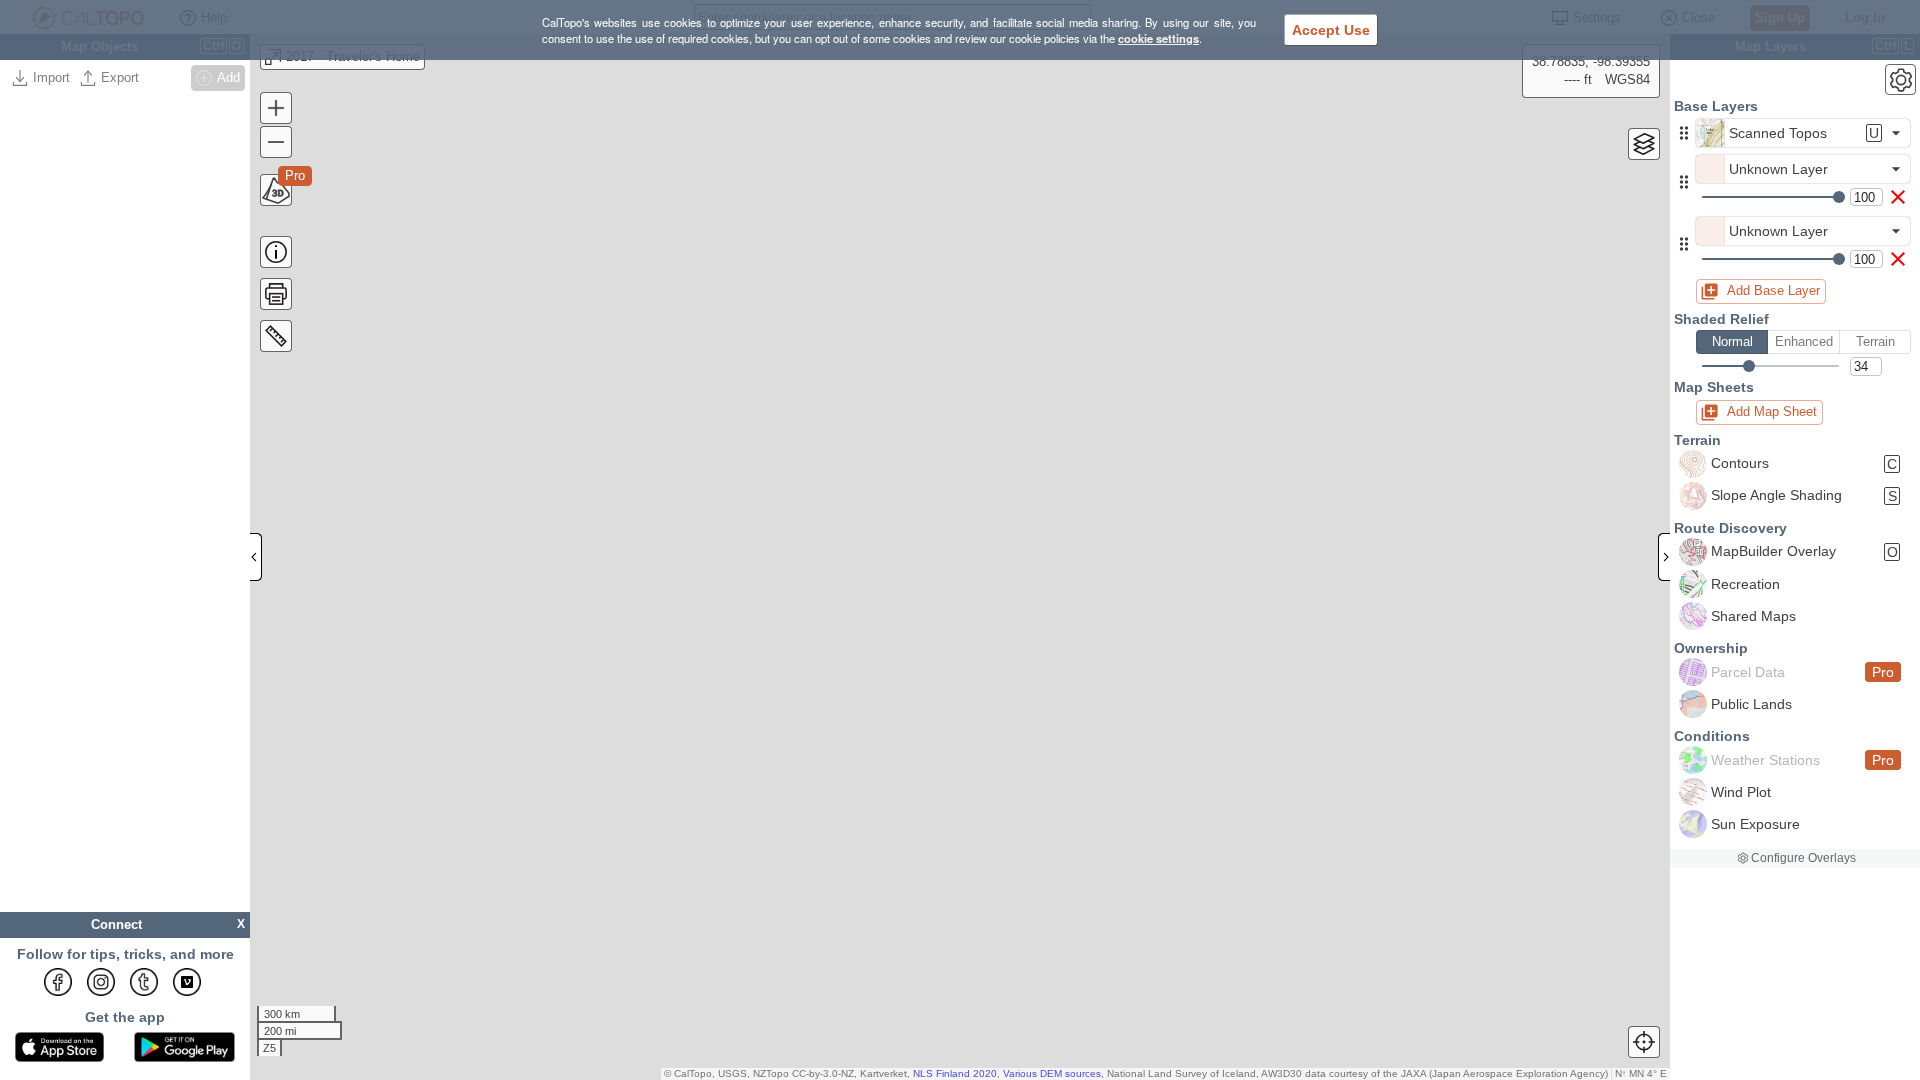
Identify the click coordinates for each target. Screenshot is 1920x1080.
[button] (1684, 133)
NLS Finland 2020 (955, 1073)
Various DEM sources (1052, 1073)
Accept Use (1331, 30)
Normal (1732, 341)
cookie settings (1158, 38)
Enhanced (1804, 341)
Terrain (1875, 341)
